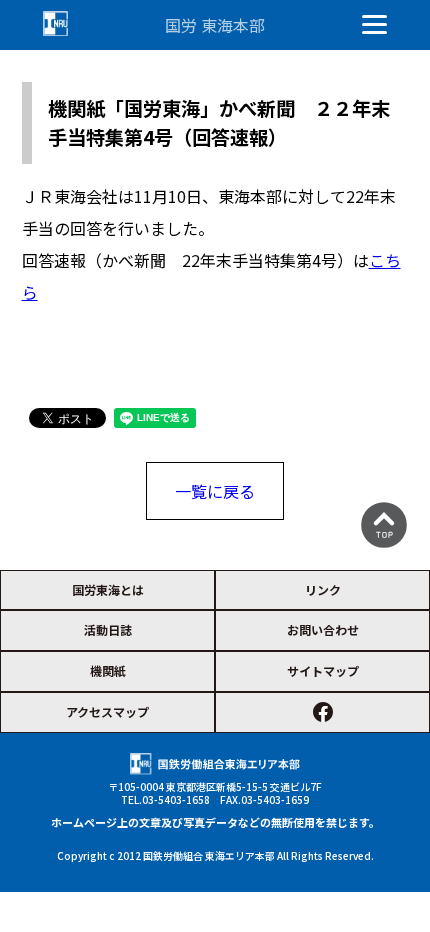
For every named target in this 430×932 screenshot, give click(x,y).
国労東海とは (108, 589)
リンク (323, 589)
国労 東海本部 (215, 25)
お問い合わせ (323, 629)
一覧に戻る (215, 491)
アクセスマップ (107, 711)
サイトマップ (323, 670)
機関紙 (108, 670)
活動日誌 (108, 629)
